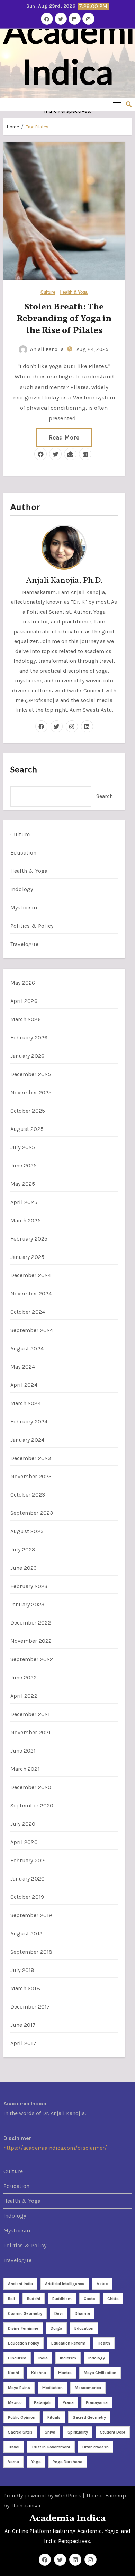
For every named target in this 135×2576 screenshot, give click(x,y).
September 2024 (32, 1330)
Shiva (50, 2432)
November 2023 (31, 1476)
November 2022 (31, 1641)
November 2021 (31, 1732)
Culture (48, 292)
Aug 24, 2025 (92, 349)
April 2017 (23, 2043)
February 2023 (29, 1586)
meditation (52, 2388)
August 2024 (27, 1348)
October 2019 (27, 1897)
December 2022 (31, 1623)
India (43, 2358)
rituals (54, 2417)
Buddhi (34, 2299)
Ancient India (20, 2284)
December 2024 (31, 1275)
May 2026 (23, 983)
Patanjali (42, 2402)
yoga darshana (68, 2462)
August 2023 (27, 1531)
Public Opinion (22, 2417)
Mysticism (24, 907)
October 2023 (28, 1495)
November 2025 (31, 1092)
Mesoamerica (88, 2388)
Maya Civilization (100, 2373)
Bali (11, 2299)
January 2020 (28, 1879)
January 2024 (27, 1440)
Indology (22, 889)
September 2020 (32, 1805)
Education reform (68, 2343)
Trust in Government (51, 2447)
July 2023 (23, 1549)
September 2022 (32, 1659)
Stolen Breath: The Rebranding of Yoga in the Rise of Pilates (64, 319)
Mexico (15, 2402)
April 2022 (24, 1696)
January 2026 (27, 1056)
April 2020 (24, 1842)
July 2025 (23, 1147)
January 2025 (27, 1257)
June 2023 (24, 1568)
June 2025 (24, 1166)
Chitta (113, 2299)
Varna (13, 2462)
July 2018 (22, 1970)
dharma (82, 2313)
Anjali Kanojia (47, 349)
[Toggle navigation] (117, 104)
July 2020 (23, 1824)
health (104, 2343)
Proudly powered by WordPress (43, 2495)
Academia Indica (67, 2519)
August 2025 (27, 1129)
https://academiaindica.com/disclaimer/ (55, 2148)
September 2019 (31, 1915)
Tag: (37, 127)
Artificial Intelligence (65, 2284)
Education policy (24, 2343)
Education (24, 853)
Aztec (102, 2284)
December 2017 (30, 2007)
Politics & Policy (32, 926)
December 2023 (31, 1458)
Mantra (65, 2373)
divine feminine (23, 2328)
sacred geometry (89, 2417)
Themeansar (26, 2505)
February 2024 (29, 1422)
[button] (129, 104)
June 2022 (24, 1677)
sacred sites (20, 2432)
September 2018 (31, 1952)
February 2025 (29, 1239)
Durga (56, 2328)
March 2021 (25, 1769)
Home (13, 127)
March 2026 (26, 1019)
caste (89, 2299)
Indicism (68, 2358)
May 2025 (23, 1184)
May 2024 (23, 1367)
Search (24, 769)
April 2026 (24, 1001)
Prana (68, 2402)
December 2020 (31, 1787)
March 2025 (26, 1220)
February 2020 (29, 1860)
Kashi (13, 2373)
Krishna (39, 2373)
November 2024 (31, 1294)
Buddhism (62, 2299)
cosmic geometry (25, 2313)
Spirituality (78, 2432)
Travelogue (24, 944)
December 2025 (31, 1074)
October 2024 (28, 1312)
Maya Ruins (19, 2388)
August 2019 (26, 1933)
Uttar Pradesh (96, 2447)
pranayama (97, 2402)
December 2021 (30, 1714)
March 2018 (25, 1988)
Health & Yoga (74, 292)
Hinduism (17, 2358)
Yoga (36, 2462)
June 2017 (23, 2025)
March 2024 (26, 1403)
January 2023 (27, 1604)
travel (14, 2447)
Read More (64, 437)
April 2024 (24, 1385)
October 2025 (28, 1111)
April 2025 (24, 1202)
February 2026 (29, 1038)
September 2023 (32, 1513)
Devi (58, 2313)
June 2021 (23, 1751)
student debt (113, 2432)
